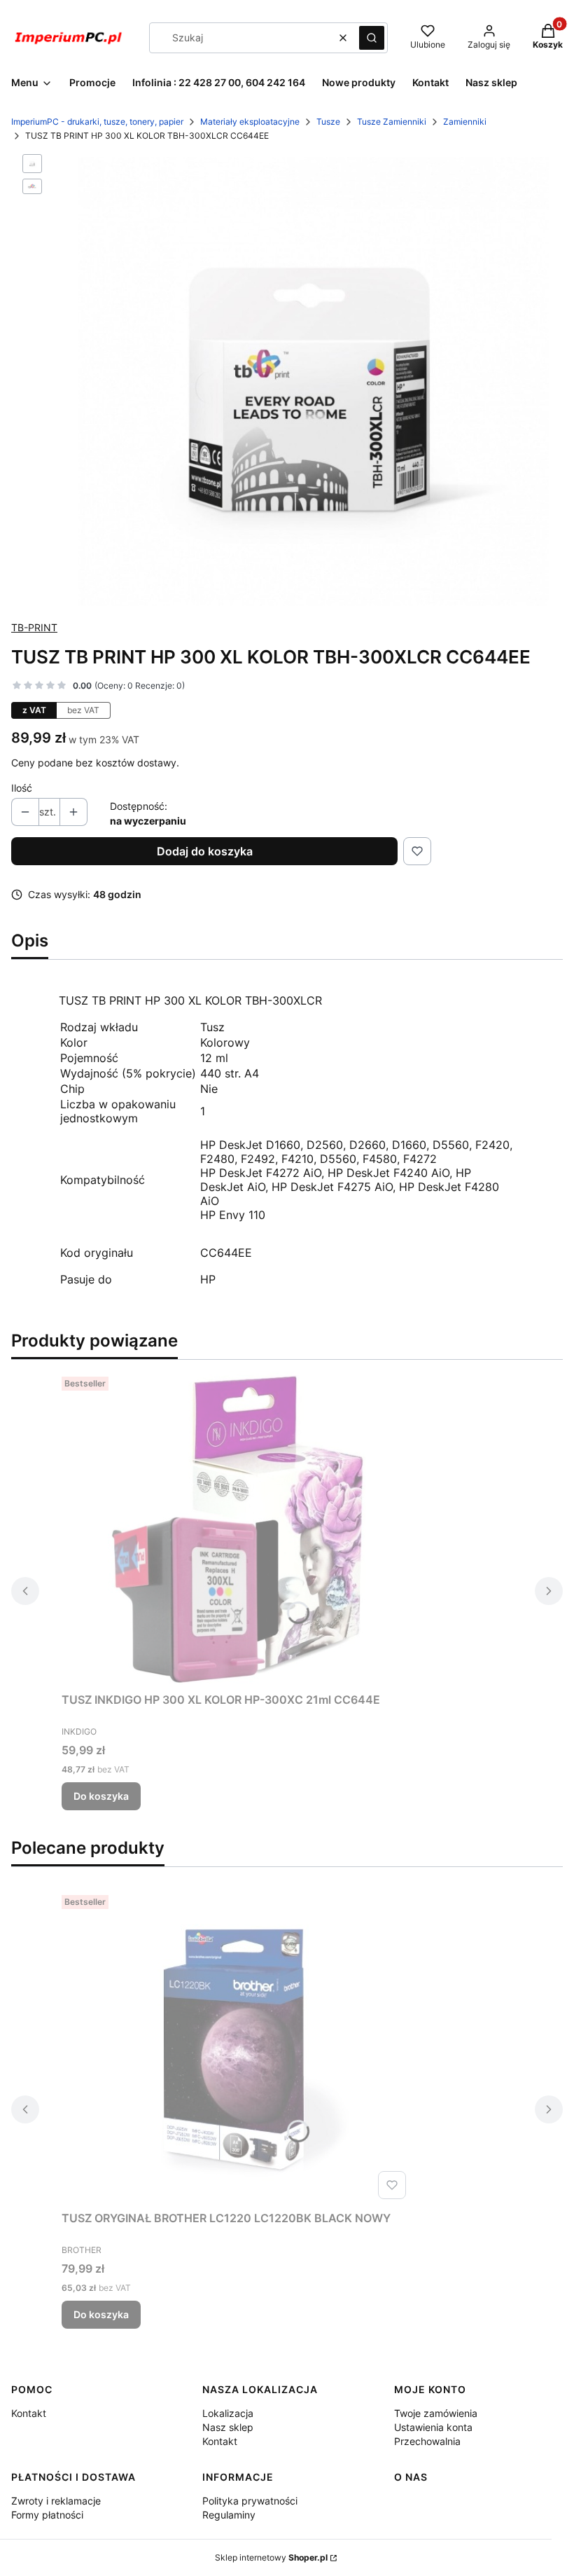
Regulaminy (229, 2515)
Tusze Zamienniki (392, 122)
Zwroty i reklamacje (56, 2501)
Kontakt (29, 2413)
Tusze (328, 122)
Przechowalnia (427, 2441)
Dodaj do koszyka (205, 851)
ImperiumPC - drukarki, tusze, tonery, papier (97, 122)
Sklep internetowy (271, 2557)
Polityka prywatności (250, 2501)
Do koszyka (101, 1796)
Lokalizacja (228, 2413)
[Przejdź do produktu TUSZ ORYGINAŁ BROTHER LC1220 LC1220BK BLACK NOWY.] (237, 2047)
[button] (372, 38)
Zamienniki (465, 122)
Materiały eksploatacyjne (250, 122)
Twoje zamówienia (436, 2413)
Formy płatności (47, 2515)
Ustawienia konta (433, 2427)
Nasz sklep (228, 2427)
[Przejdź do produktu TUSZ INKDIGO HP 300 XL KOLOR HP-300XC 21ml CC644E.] (237, 1529)
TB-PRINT (34, 627)
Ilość (22, 788)
